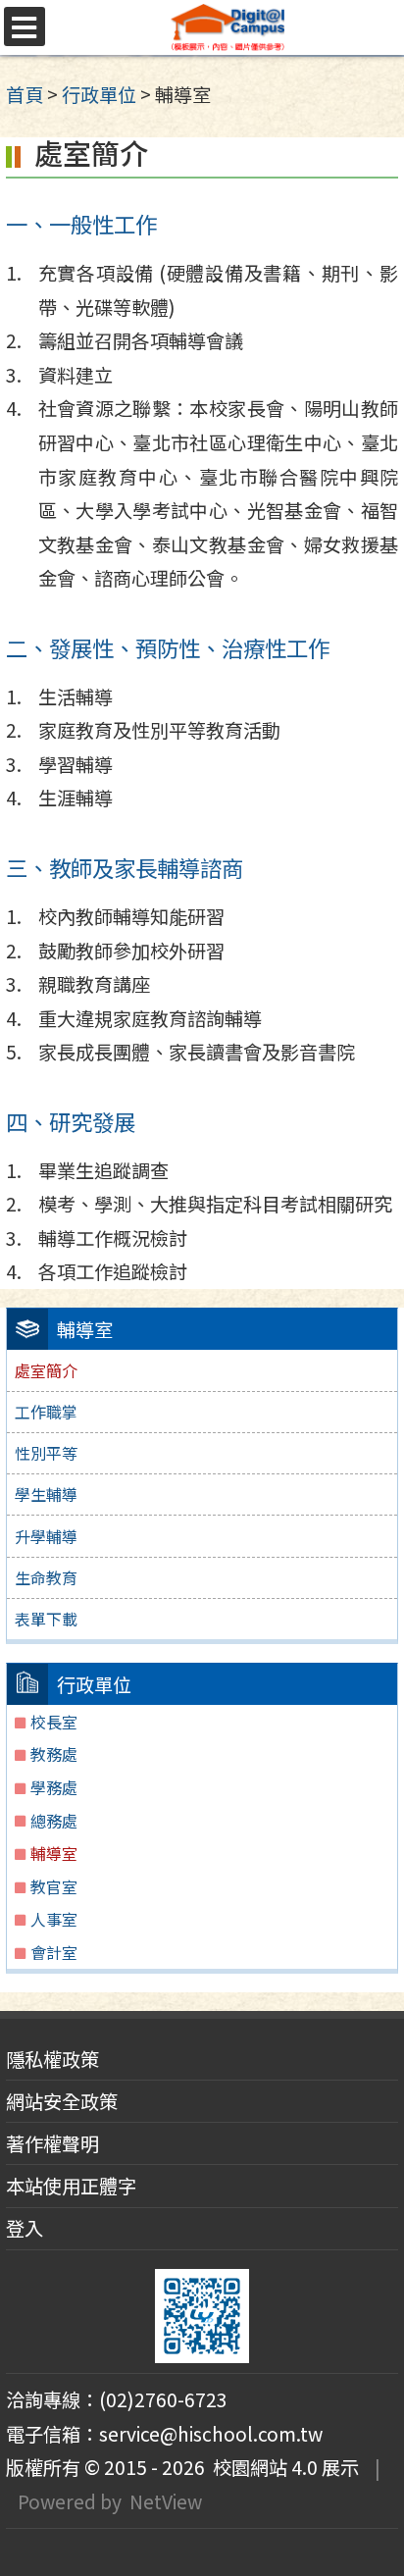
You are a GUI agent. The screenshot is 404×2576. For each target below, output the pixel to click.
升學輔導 (46, 1536)
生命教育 (46, 1577)
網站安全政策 (62, 2101)
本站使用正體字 (71, 2186)
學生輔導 (46, 1494)
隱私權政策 (52, 2059)
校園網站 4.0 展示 (282, 2467)
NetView (166, 2501)
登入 (25, 2228)
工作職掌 (46, 1412)
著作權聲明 (52, 2143)
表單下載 (46, 1619)
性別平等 (46, 1453)
